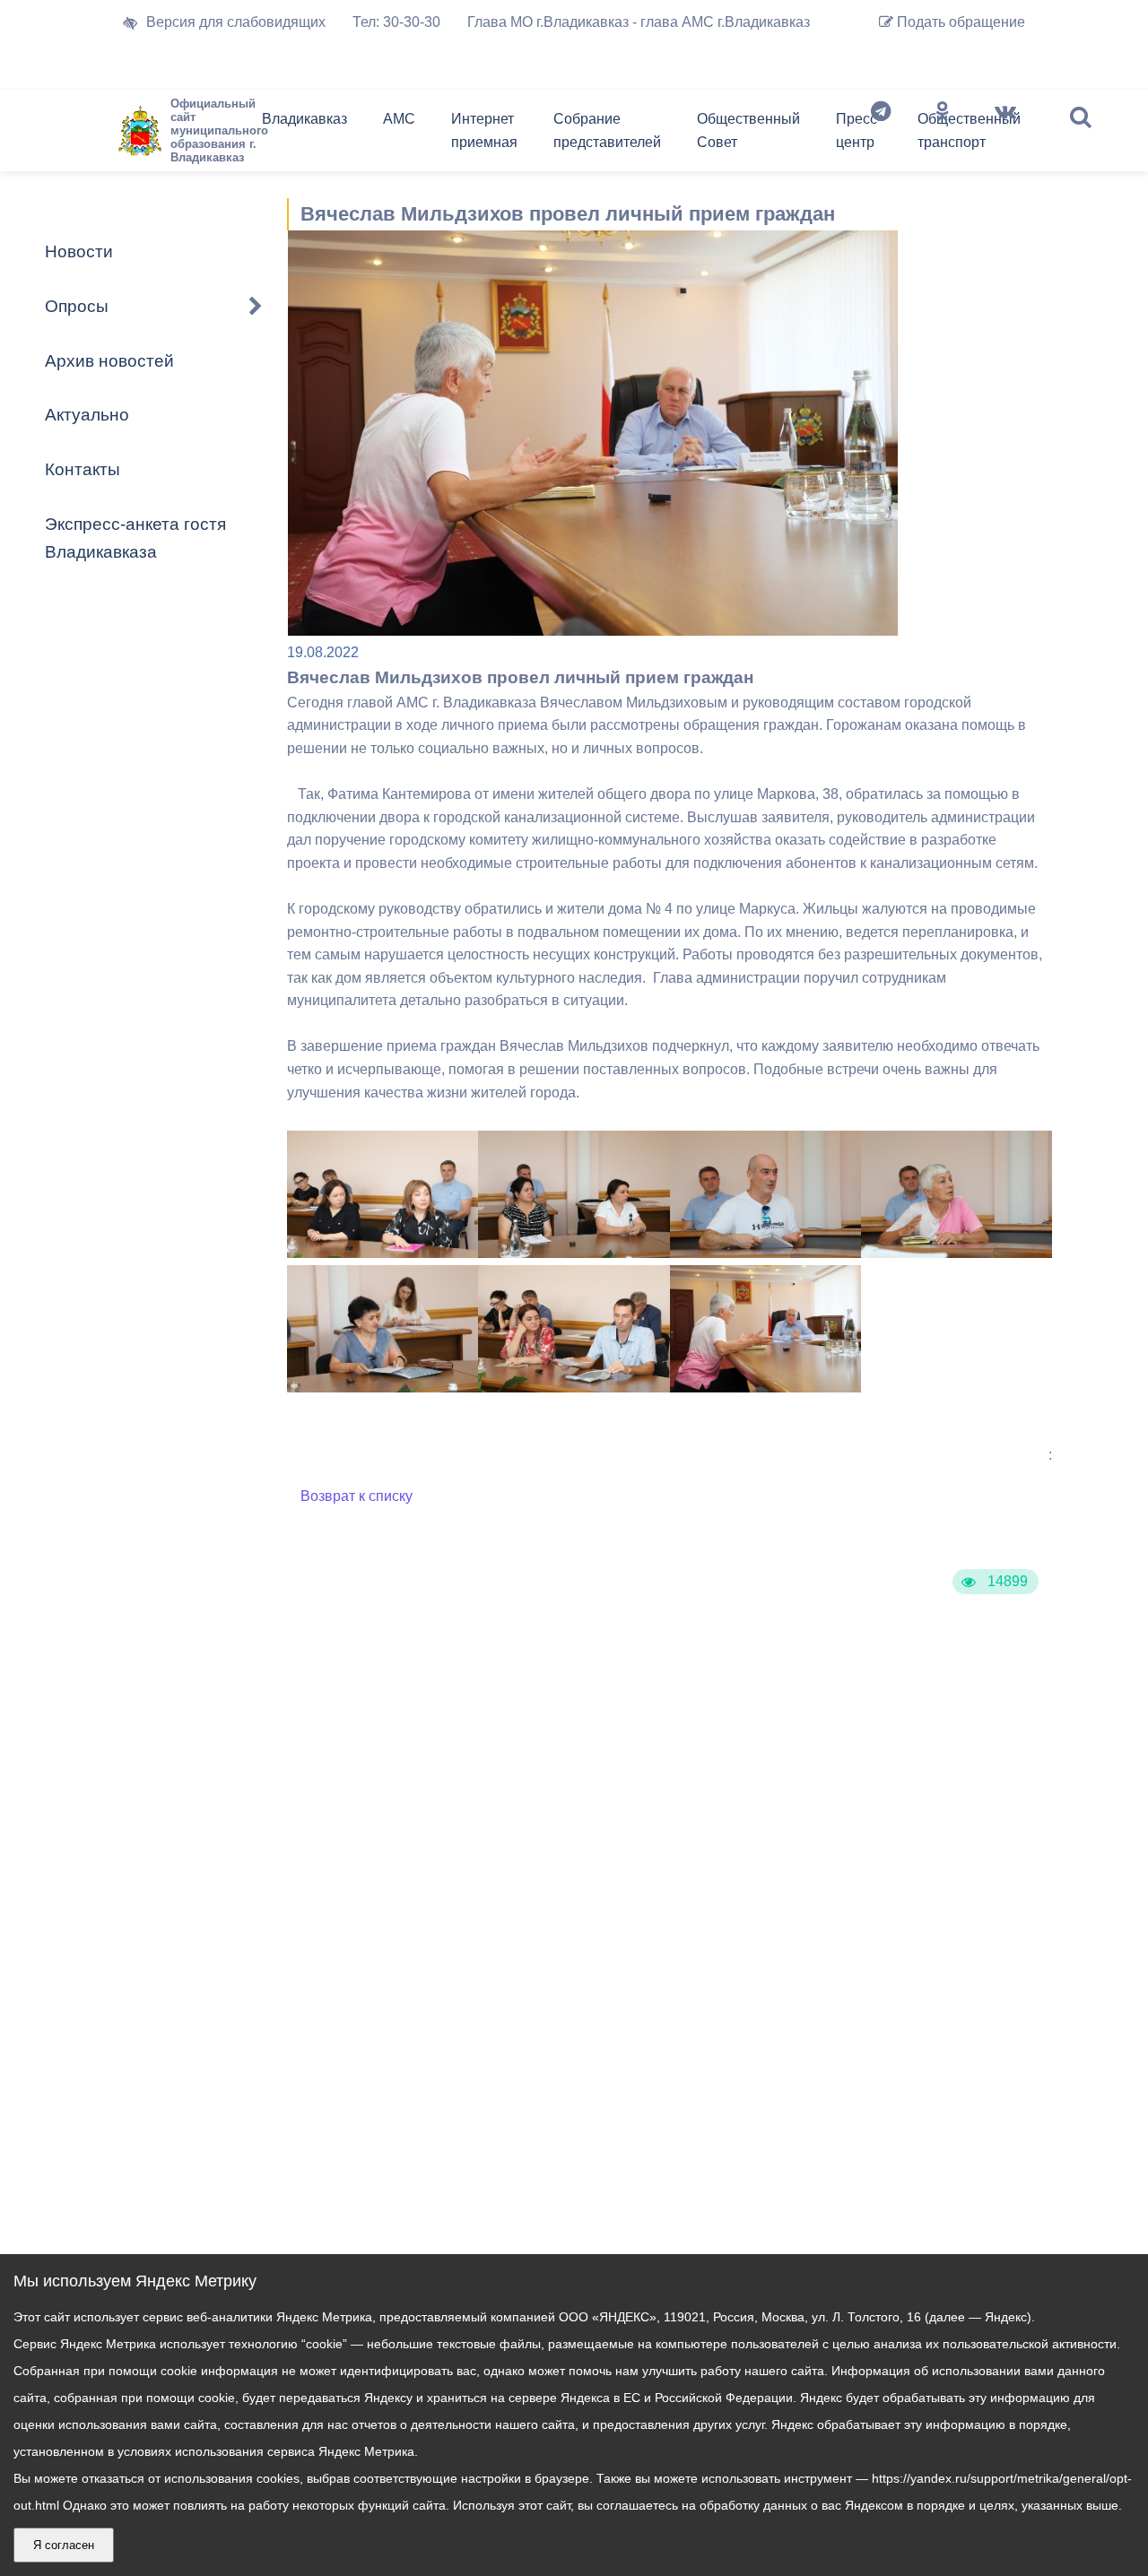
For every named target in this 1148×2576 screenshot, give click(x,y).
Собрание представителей (607, 130)
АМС (399, 119)
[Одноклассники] (943, 134)
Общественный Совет (748, 130)
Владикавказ (304, 119)
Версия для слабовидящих (236, 22)
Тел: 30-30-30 (396, 22)
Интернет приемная (484, 130)
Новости (79, 252)
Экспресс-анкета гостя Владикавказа (135, 538)
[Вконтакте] (1005, 134)
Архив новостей (109, 361)
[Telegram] (881, 134)
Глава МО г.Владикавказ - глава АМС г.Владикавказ (639, 22)
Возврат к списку (357, 1496)
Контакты (83, 469)
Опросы (77, 306)
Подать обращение (959, 22)
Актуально (87, 415)
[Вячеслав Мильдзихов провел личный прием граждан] (383, 1253)
